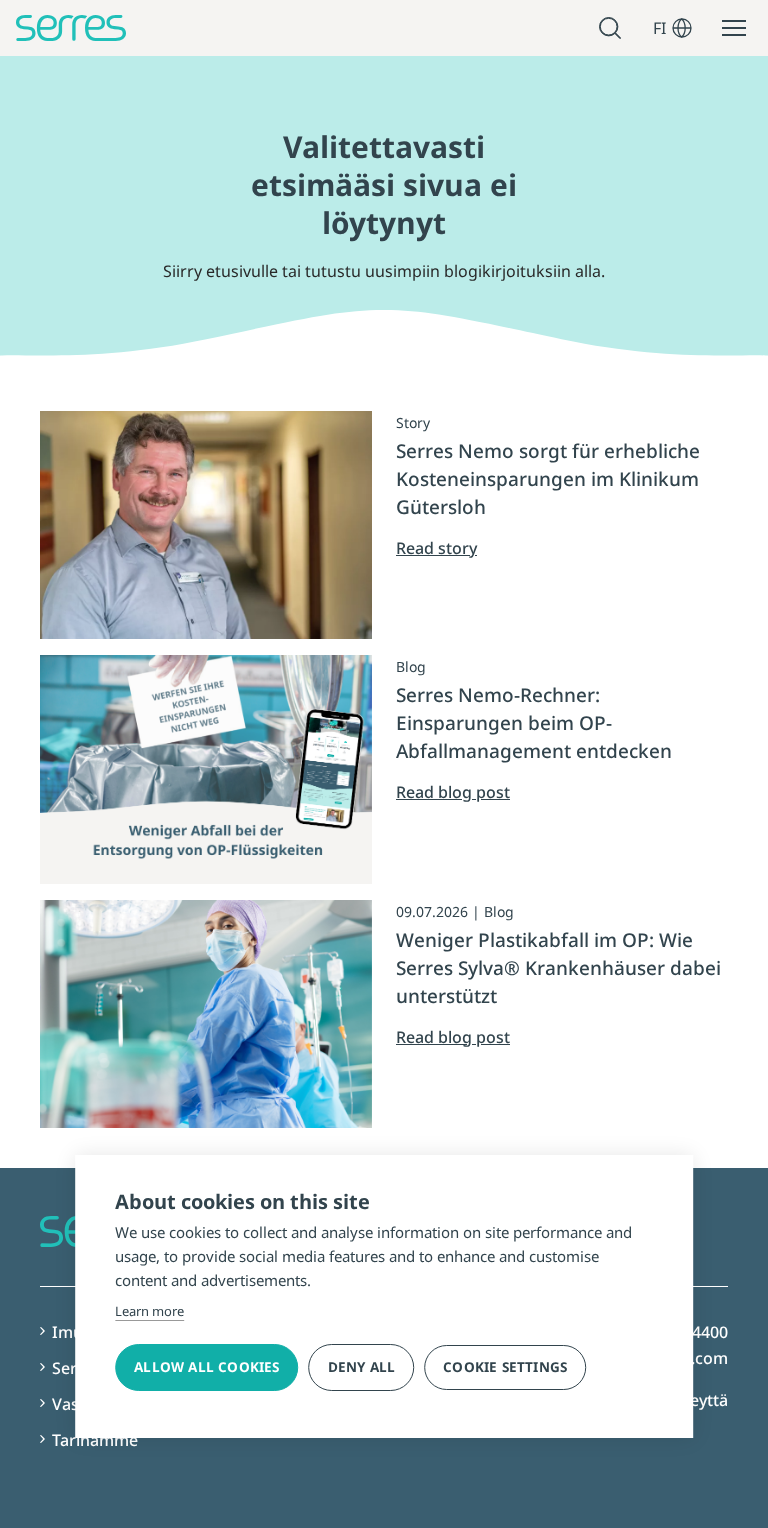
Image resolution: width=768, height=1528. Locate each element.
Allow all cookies (206, 1367)
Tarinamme (95, 1440)
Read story (436, 548)
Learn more (149, 1311)
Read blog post (453, 792)
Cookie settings (505, 1367)
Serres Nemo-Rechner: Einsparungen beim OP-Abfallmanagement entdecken (534, 723)
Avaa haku (613, 28)
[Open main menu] (734, 28)
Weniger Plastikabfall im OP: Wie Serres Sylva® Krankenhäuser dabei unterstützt (558, 968)
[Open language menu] (682, 28)
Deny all (362, 1367)
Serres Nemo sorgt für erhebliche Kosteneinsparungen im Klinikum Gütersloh (548, 479)
